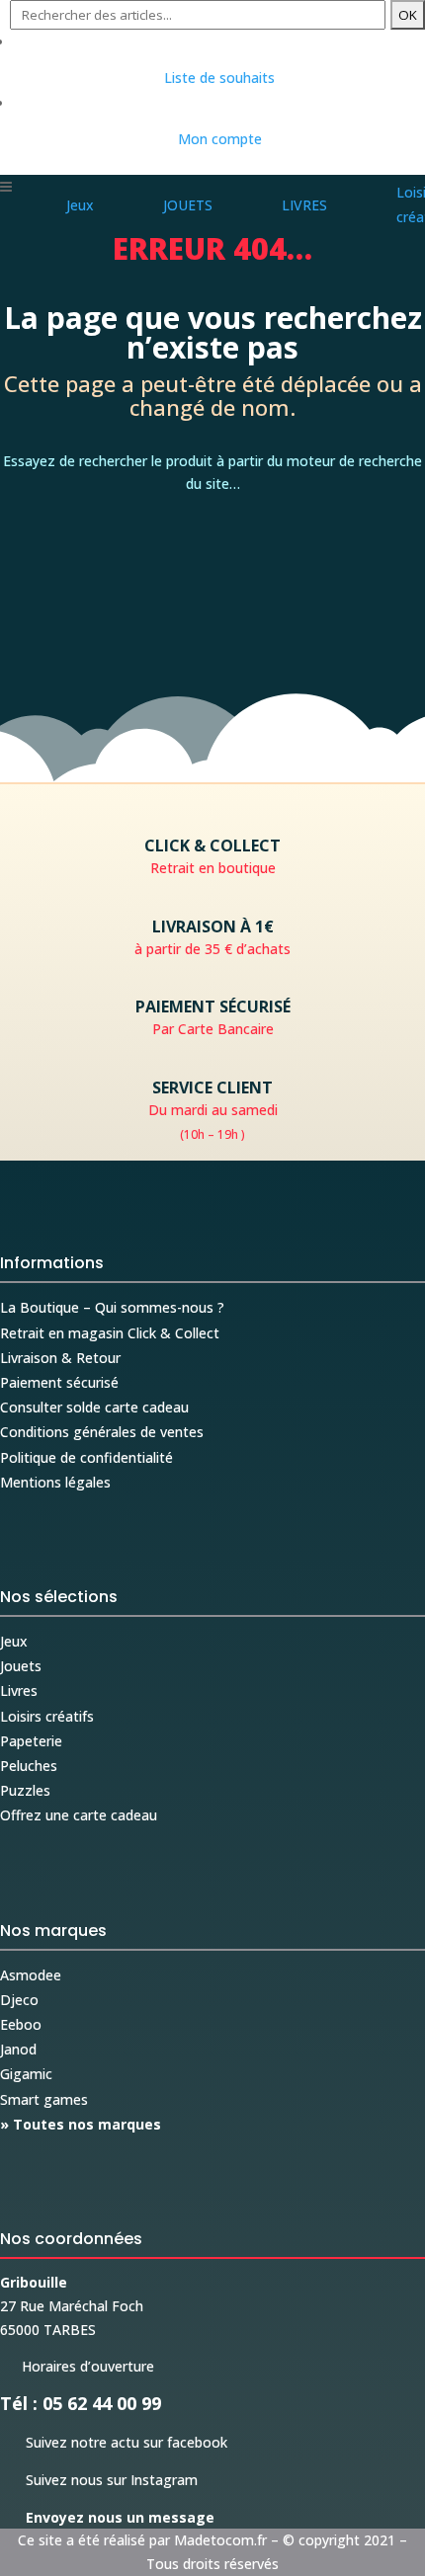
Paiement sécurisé (59, 1382)
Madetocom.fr (220, 2540)
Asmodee (31, 1975)
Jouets (21, 1666)
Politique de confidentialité (86, 1457)
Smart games (44, 2099)
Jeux (14, 1641)
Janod (18, 2049)
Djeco (19, 2000)
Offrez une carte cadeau (79, 1815)
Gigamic (26, 2074)
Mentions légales (55, 1482)
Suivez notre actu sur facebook (114, 2442)
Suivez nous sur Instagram (99, 2480)
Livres (19, 1690)
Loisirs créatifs (47, 1716)
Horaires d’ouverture (77, 2366)
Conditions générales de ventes (102, 1432)
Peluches (29, 1766)
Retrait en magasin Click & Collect (110, 1333)
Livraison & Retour (60, 1358)
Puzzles (25, 1790)
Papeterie (31, 1741)
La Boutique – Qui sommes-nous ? (112, 1307)
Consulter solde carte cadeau (94, 1407)
